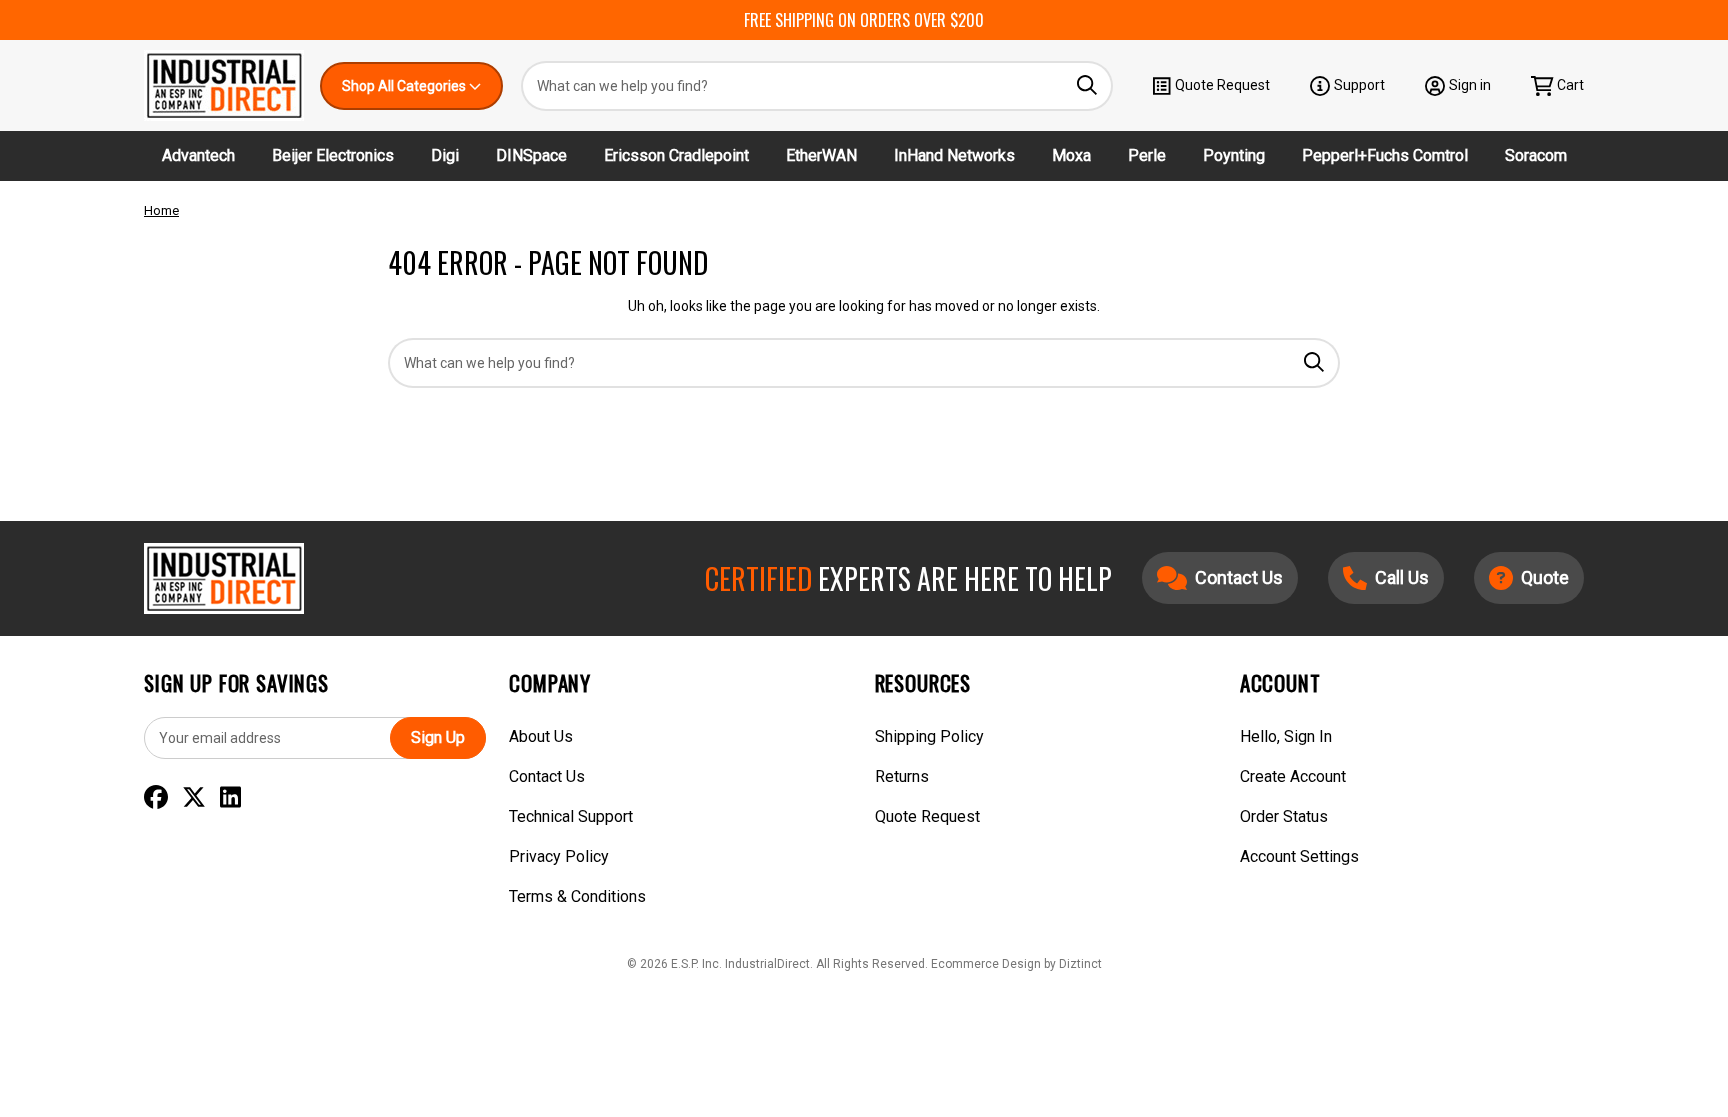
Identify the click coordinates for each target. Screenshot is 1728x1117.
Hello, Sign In (1286, 736)
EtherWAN (821, 155)
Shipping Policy (929, 736)
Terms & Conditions (577, 896)
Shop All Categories (405, 86)
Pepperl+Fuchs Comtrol (1385, 155)
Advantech (198, 155)
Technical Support (571, 816)
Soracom (1536, 155)
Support (1359, 85)
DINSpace (531, 155)
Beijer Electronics (333, 155)
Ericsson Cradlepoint (676, 155)
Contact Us (547, 776)
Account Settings (1299, 856)
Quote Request (1222, 85)
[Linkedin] (230, 798)
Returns (902, 776)
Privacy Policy (559, 856)
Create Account (1293, 776)
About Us (541, 736)
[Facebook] (156, 798)
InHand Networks (954, 155)
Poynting (1234, 155)
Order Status (1284, 816)
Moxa (1071, 155)
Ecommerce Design (986, 964)
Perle (1147, 155)
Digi (445, 155)
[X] (194, 798)
